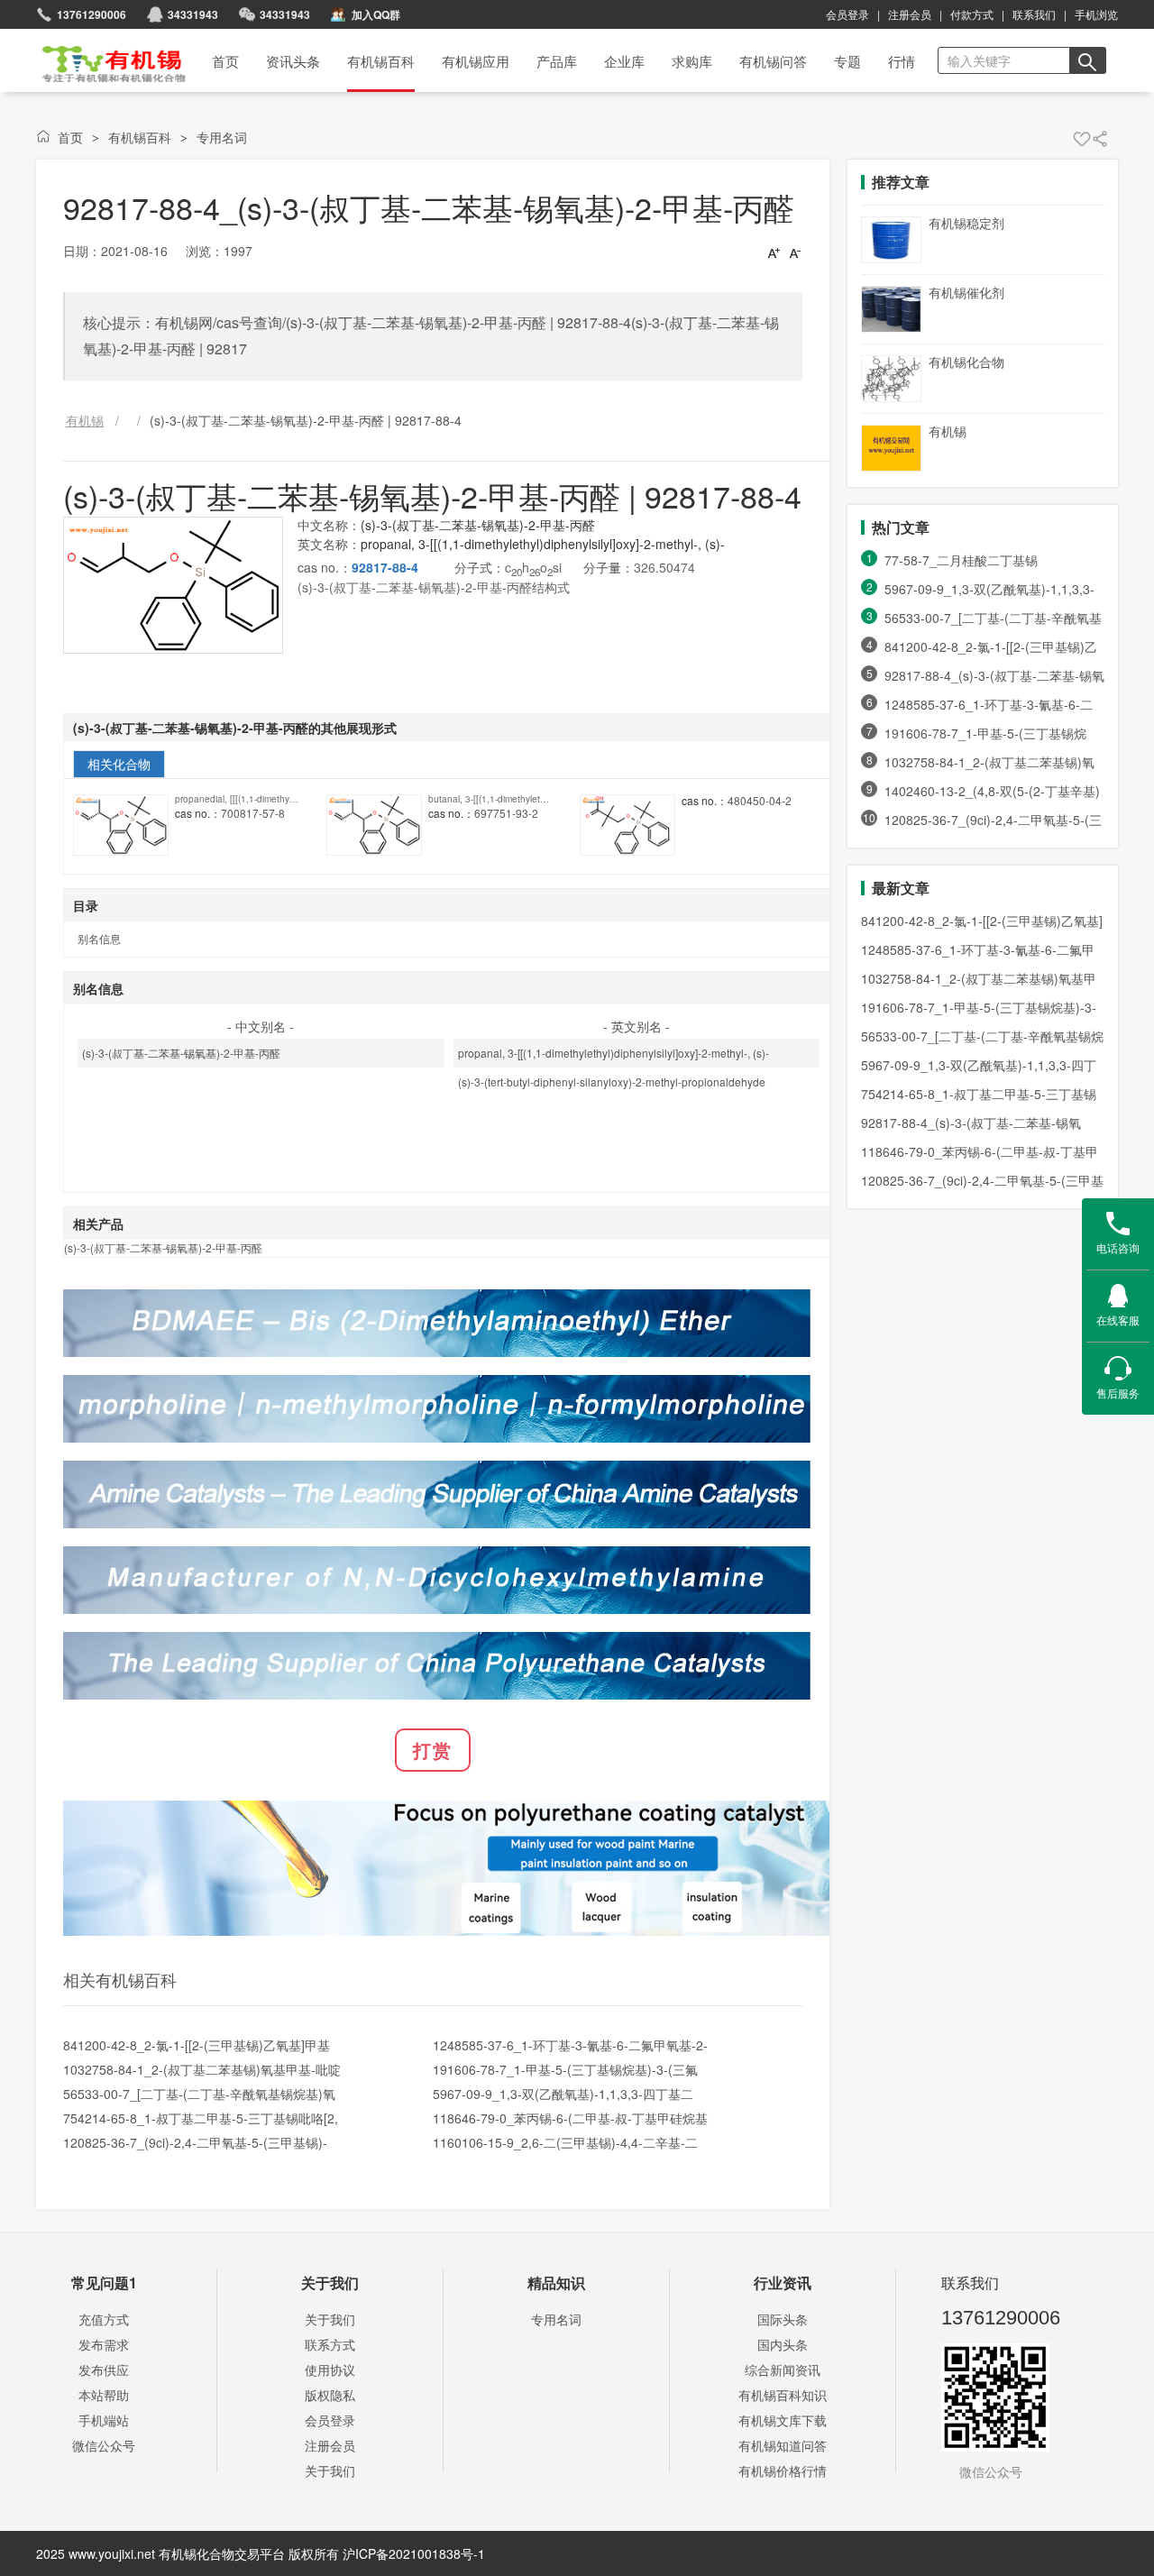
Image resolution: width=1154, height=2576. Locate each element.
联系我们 (1034, 14)
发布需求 (104, 2344)
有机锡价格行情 (783, 2471)
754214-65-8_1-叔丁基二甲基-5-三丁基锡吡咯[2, (201, 2118)
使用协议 (330, 2370)
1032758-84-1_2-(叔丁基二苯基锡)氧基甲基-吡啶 (202, 2069)
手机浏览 (1096, 14)
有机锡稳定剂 (966, 223)
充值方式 (104, 2319)
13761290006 (92, 14)
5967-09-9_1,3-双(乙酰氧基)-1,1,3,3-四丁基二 (563, 2094)
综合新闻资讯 (783, 2370)
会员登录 (847, 14)
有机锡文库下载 (783, 2420)
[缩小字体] (795, 252)
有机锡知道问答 (783, 2445)
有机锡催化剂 (966, 292)
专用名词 (222, 137)
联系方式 (330, 2344)
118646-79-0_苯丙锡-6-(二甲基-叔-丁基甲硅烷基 (570, 2118)
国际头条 (783, 2319)
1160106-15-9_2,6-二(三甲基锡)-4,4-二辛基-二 (565, 2142)
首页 (102, 58)
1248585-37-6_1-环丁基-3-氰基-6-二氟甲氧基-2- (570, 2045)
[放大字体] (774, 252)
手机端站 (104, 2420)
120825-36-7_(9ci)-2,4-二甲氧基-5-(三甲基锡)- (195, 2142)
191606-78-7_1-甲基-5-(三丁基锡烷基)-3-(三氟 (565, 2069)
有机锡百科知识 (783, 2395)
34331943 (285, 14)
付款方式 (972, 14)
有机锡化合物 (966, 362)
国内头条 (783, 2344)
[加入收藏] (1082, 139)
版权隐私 (330, 2395)
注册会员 (910, 14)
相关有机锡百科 (120, 1979)
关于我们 (330, 2319)
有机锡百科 (140, 137)
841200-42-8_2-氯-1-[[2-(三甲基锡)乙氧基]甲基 (197, 2045)
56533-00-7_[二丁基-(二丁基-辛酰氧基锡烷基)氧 (199, 2094)
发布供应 (104, 2370)
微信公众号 (104, 2445)
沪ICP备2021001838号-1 (414, 2553)
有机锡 (948, 431)
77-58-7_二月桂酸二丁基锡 (961, 560)
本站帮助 (104, 2395)
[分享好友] (1100, 139)
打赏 (433, 1750)
